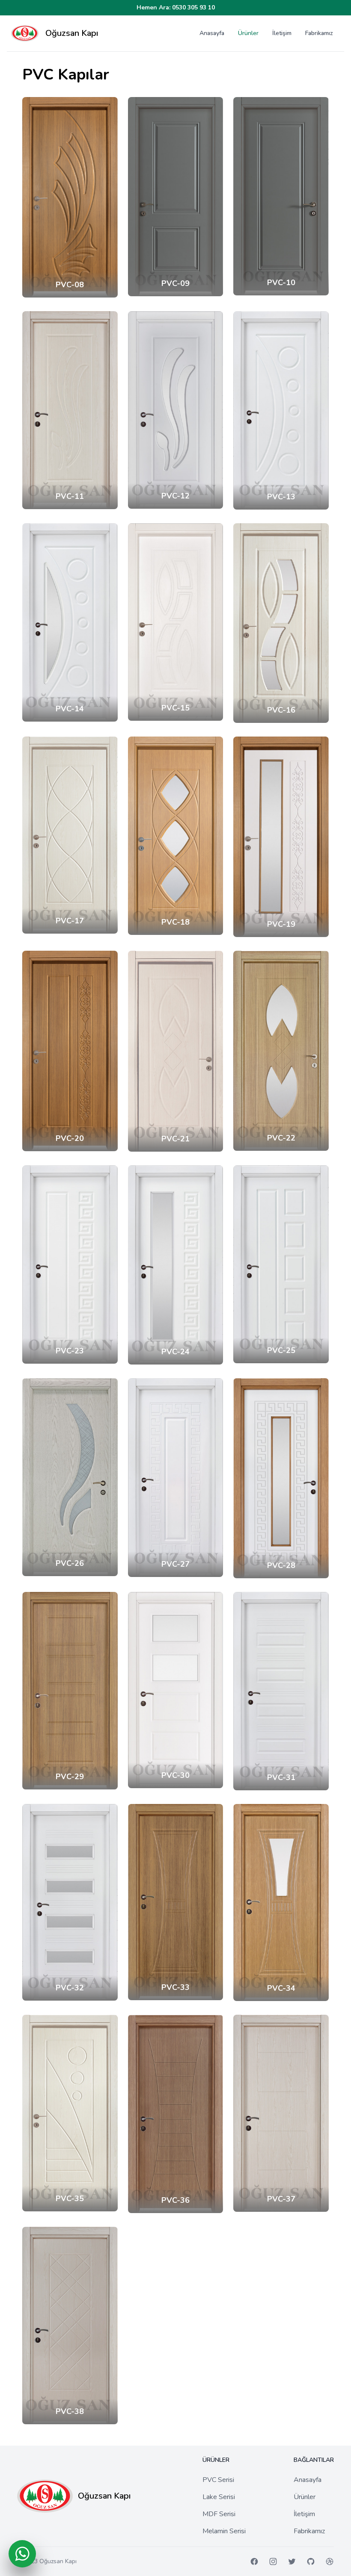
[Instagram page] (273, 2561)
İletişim (282, 33)
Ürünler (248, 33)
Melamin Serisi (224, 2531)
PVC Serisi (218, 2480)
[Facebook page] (254, 2561)
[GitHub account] (311, 2561)
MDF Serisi (219, 2514)
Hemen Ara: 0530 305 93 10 (176, 7)
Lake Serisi (219, 2497)
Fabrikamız (319, 33)
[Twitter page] (292, 2561)
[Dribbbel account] (330, 2561)
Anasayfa (212, 33)
